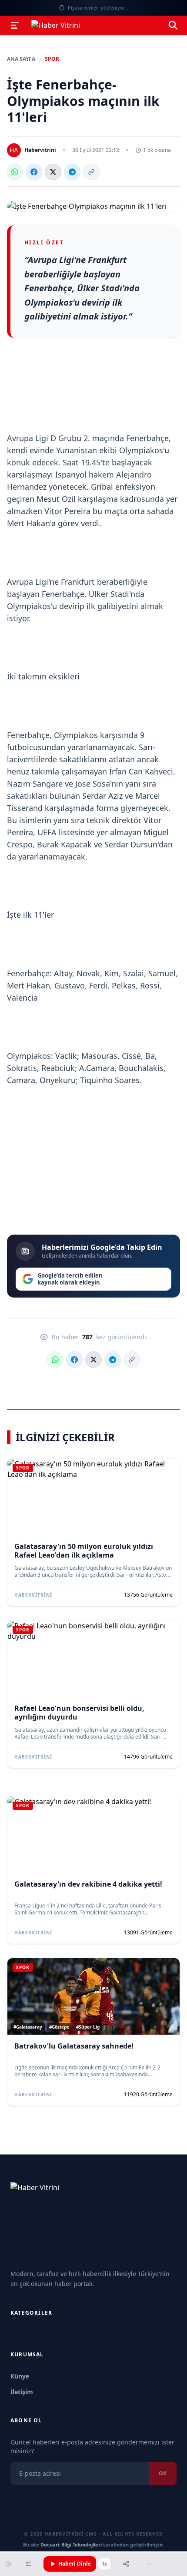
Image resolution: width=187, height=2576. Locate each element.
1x (104, 2564)
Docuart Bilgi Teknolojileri (71, 2545)
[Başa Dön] (149, 2564)
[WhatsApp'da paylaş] (15, 172)
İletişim (22, 2392)
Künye (20, 2376)
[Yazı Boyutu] (28, 2564)
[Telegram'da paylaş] (72, 172)
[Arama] (173, 25)
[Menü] (15, 25)
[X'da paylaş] (53, 172)
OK (163, 2473)
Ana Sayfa (21, 59)
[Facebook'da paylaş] (34, 172)
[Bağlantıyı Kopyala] (91, 172)
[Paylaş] (126, 2564)
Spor (52, 59)
